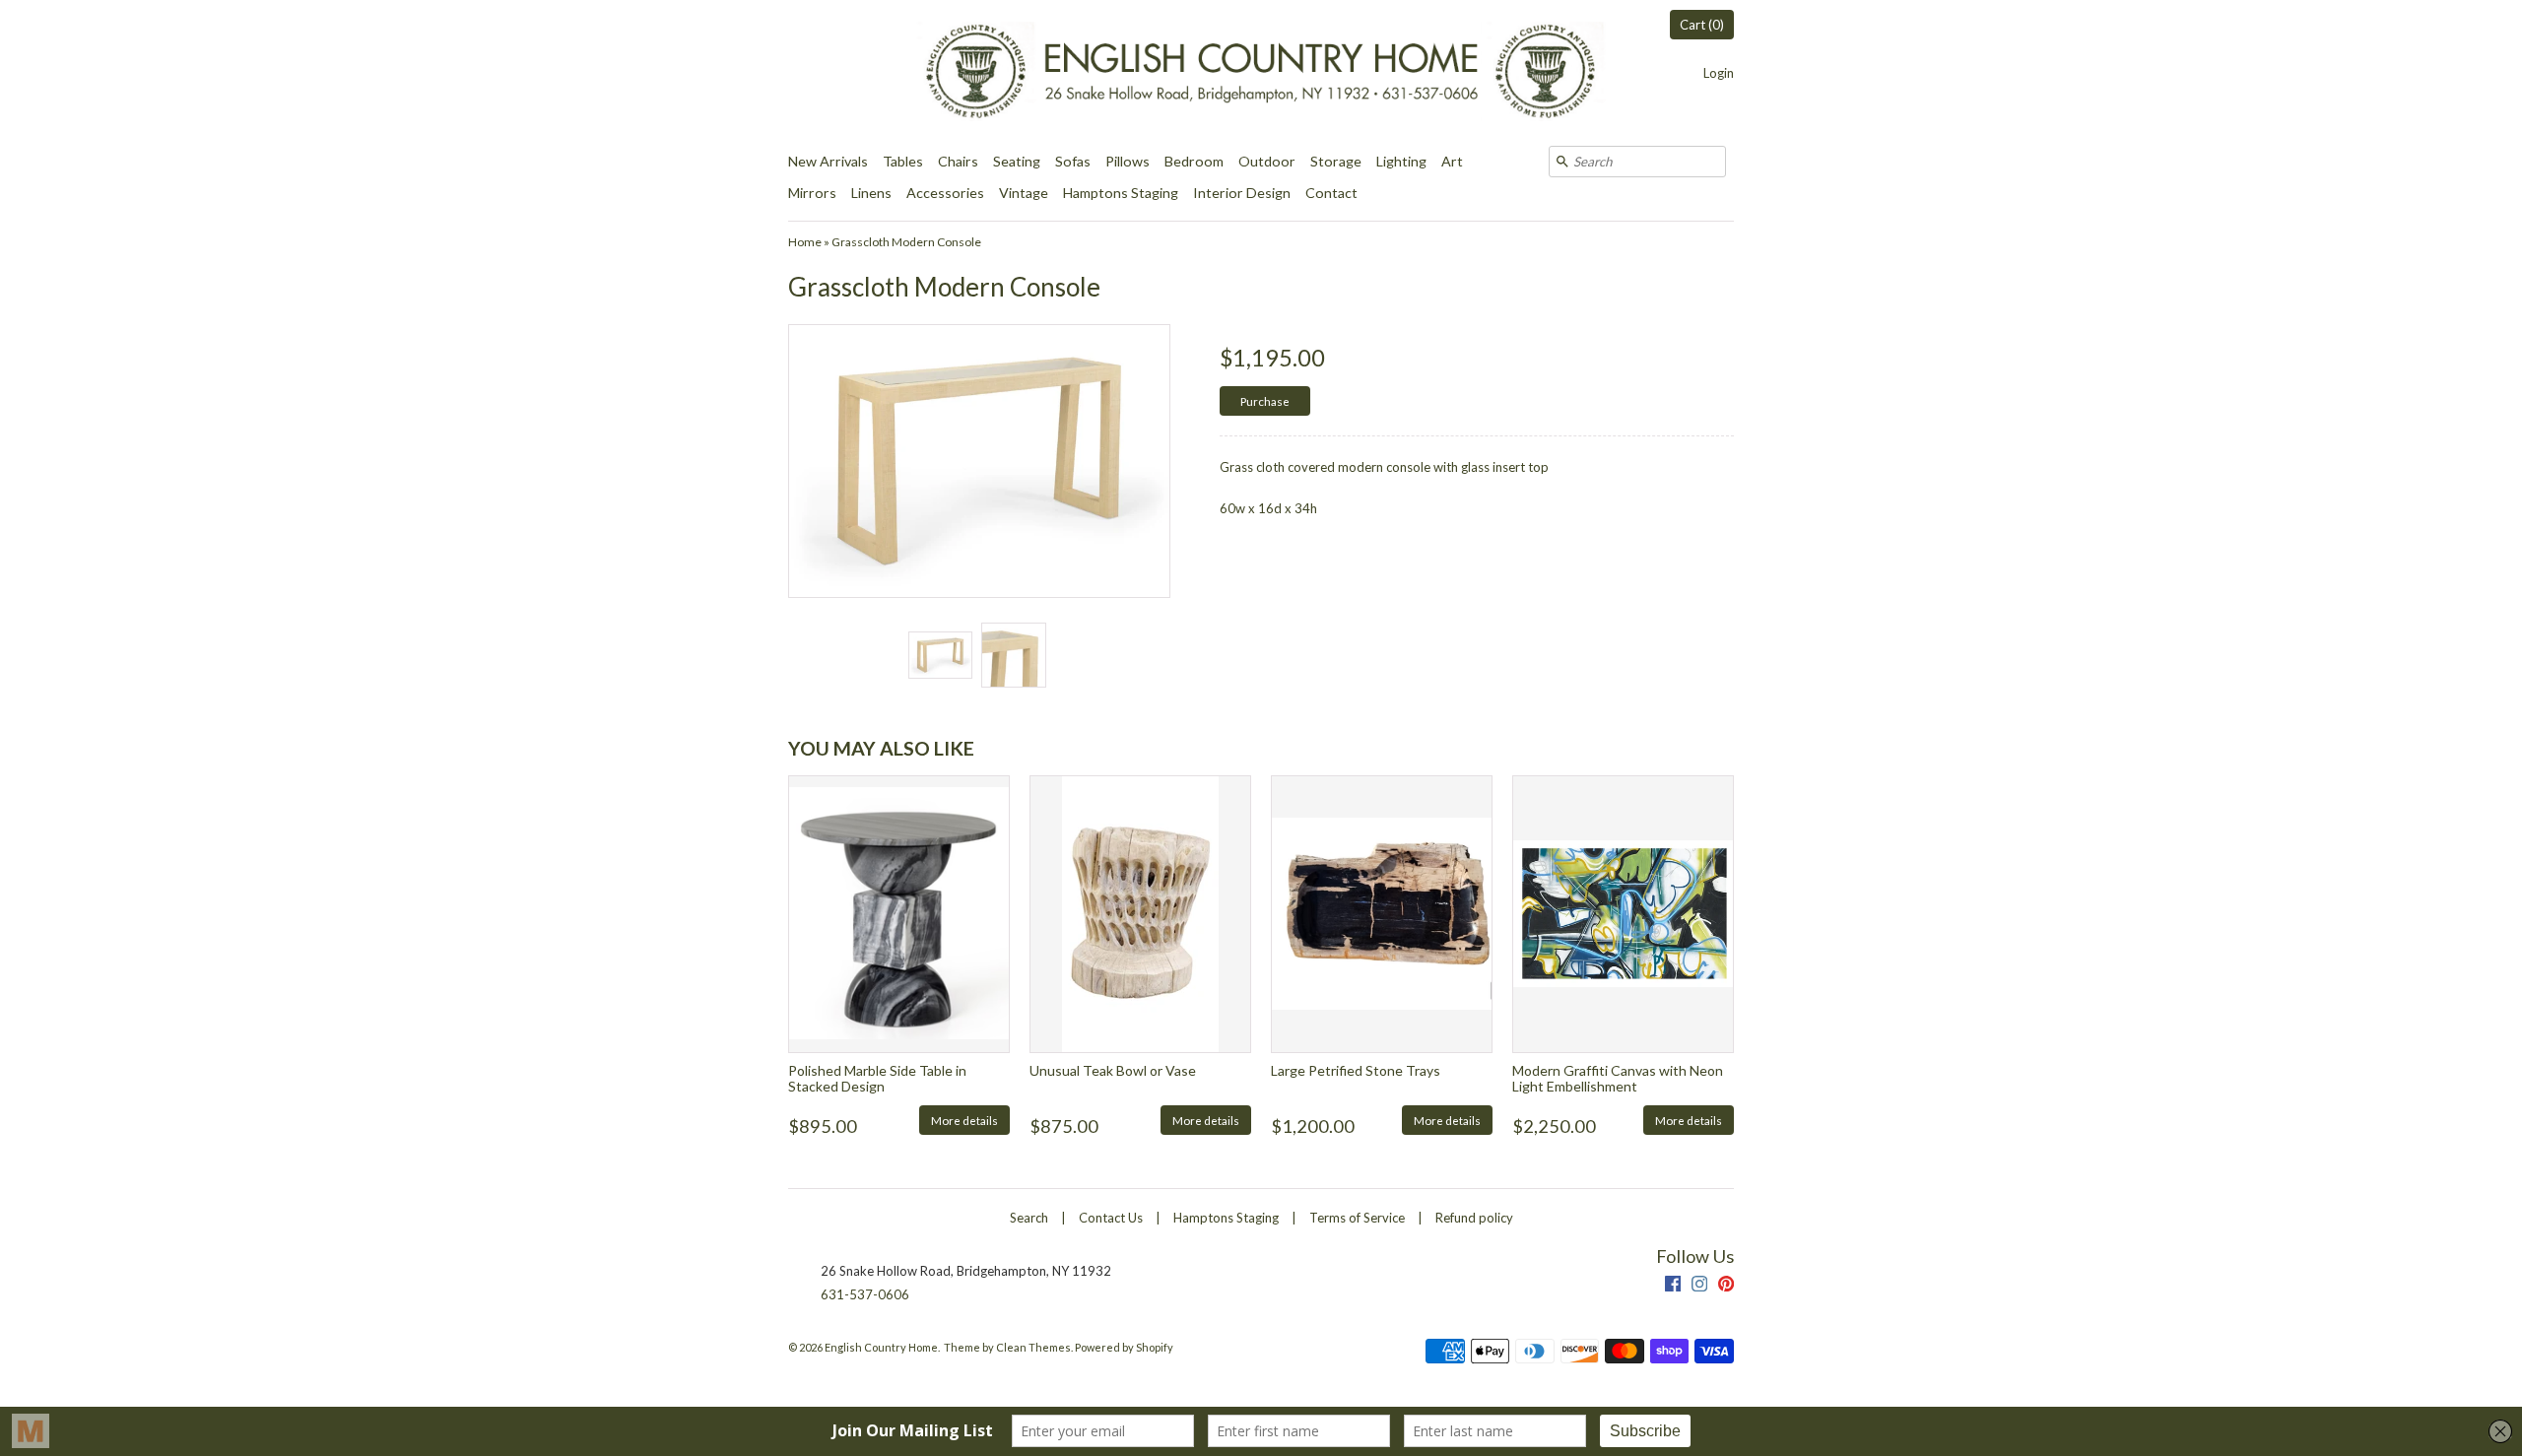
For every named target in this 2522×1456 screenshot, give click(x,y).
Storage (1336, 161)
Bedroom (1194, 161)
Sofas (1073, 161)
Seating (1017, 161)
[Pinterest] (1726, 1286)
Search (1029, 1218)
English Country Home (881, 1347)
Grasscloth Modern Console (906, 242)
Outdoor (1267, 161)
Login (1719, 73)
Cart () (1702, 25)
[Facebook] (1673, 1286)
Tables (903, 161)
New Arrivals (828, 161)
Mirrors (812, 193)
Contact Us (1111, 1218)
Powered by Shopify (1124, 1347)
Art (1452, 161)
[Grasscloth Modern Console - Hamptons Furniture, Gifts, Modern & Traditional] (940, 655)
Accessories (945, 193)
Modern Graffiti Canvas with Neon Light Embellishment (1618, 1078)
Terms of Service (1357, 1218)
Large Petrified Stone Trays (1356, 1070)
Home (805, 242)
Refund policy (1474, 1218)
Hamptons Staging (1121, 193)
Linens (871, 193)
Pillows (1128, 161)
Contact (1331, 193)
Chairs (958, 161)
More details (964, 1120)
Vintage (1024, 193)
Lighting (1401, 161)
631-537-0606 (865, 1294)
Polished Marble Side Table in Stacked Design (877, 1078)
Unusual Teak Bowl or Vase (1113, 1070)
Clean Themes (1033, 1347)
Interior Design (1242, 193)
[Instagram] (1699, 1286)
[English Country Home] (1261, 73)
